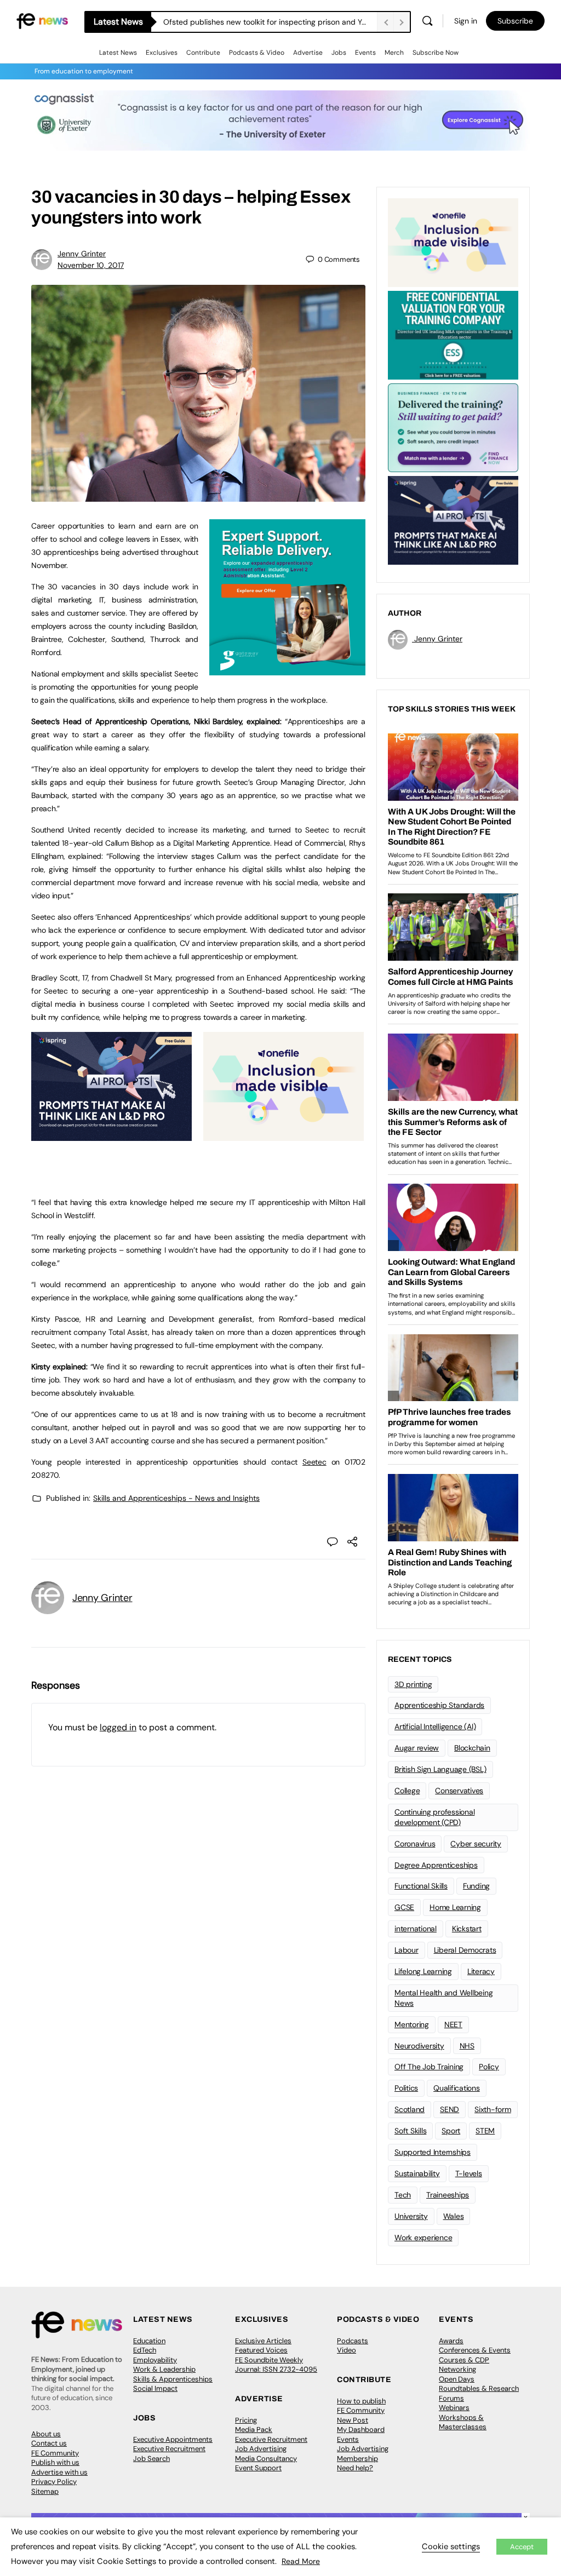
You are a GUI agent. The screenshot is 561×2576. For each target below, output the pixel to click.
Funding (476, 1886)
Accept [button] (522, 2547)
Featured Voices (261, 2350)
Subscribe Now (436, 53)
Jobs (339, 53)
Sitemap (45, 2491)
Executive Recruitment (169, 2449)
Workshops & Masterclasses (463, 2422)
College (407, 1791)
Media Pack (254, 2429)
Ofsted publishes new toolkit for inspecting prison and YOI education (270, 22)
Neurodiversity (419, 2046)
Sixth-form (493, 2109)
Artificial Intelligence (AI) (435, 1726)
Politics (406, 2088)
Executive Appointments (173, 2439)
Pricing (246, 2420)
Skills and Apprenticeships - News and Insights (176, 1498)
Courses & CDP (464, 2360)
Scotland (410, 2109)
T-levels (469, 2173)
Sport (451, 2131)
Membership (357, 2459)
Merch (394, 53)
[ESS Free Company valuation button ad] (453, 334)
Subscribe (515, 21)
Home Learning (455, 1907)
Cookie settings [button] (451, 2546)
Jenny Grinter (82, 254)
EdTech (145, 2350)
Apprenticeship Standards (439, 1705)
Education (149, 2341)
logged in (118, 1727)
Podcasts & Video (257, 53)
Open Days (457, 2379)
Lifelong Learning (423, 1971)
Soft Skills (410, 2131)
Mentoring (412, 2024)
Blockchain (472, 1748)
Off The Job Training (429, 2067)
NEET (453, 2024)
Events (365, 53)
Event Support (258, 2468)
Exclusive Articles (263, 2341)
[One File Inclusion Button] (284, 1135)
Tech (403, 2195)
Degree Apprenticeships (436, 1865)
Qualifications (457, 2088)
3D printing (413, 1684)
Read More (301, 2561)
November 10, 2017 (91, 265)
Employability (155, 2360)
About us (46, 2434)
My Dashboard (361, 2429)
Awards (451, 2341)
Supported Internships (433, 2152)
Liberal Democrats (465, 1950)
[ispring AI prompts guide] (111, 1135)
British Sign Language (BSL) (440, 1769)
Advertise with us (59, 2472)
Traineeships (448, 2195)
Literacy (481, 1971)
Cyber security (476, 1844)
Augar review (417, 1748)
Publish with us (55, 2462)
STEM (485, 2131)
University (411, 2216)
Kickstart (467, 1929)
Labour (407, 1950)
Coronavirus (415, 1844)
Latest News (118, 53)
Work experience (423, 2237)
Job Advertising (261, 2449)
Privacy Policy (54, 2482)
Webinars (454, 2408)
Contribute (203, 53)
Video (347, 2350)
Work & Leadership (164, 2369)
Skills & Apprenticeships (173, 2379)
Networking (457, 2369)
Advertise (308, 53)
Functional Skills (421, 1886)
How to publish (361, 2401)
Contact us (49, 2443)
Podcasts (353, 2341)
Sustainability (417, 2173)
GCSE (404, 1907)
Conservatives (459, 1791)
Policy (489, 2067)
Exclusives (162, 53)
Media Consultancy (266, 2459)
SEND (450, 2109)
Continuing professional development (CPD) (434, 1817)
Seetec (314, 1462)
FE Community (55, 2453)
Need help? (355, 2468)
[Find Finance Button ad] (453, 427)
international (416, 1929)
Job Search (151, 2459)
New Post (353, 2420)
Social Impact (155, 2388)
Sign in (466, 21)
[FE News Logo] (42, 20)
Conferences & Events (475, 2350)
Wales (454, 2216)
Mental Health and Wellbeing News (444, 1998)
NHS (467, 2046)
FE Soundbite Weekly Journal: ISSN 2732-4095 (276, 2365)
